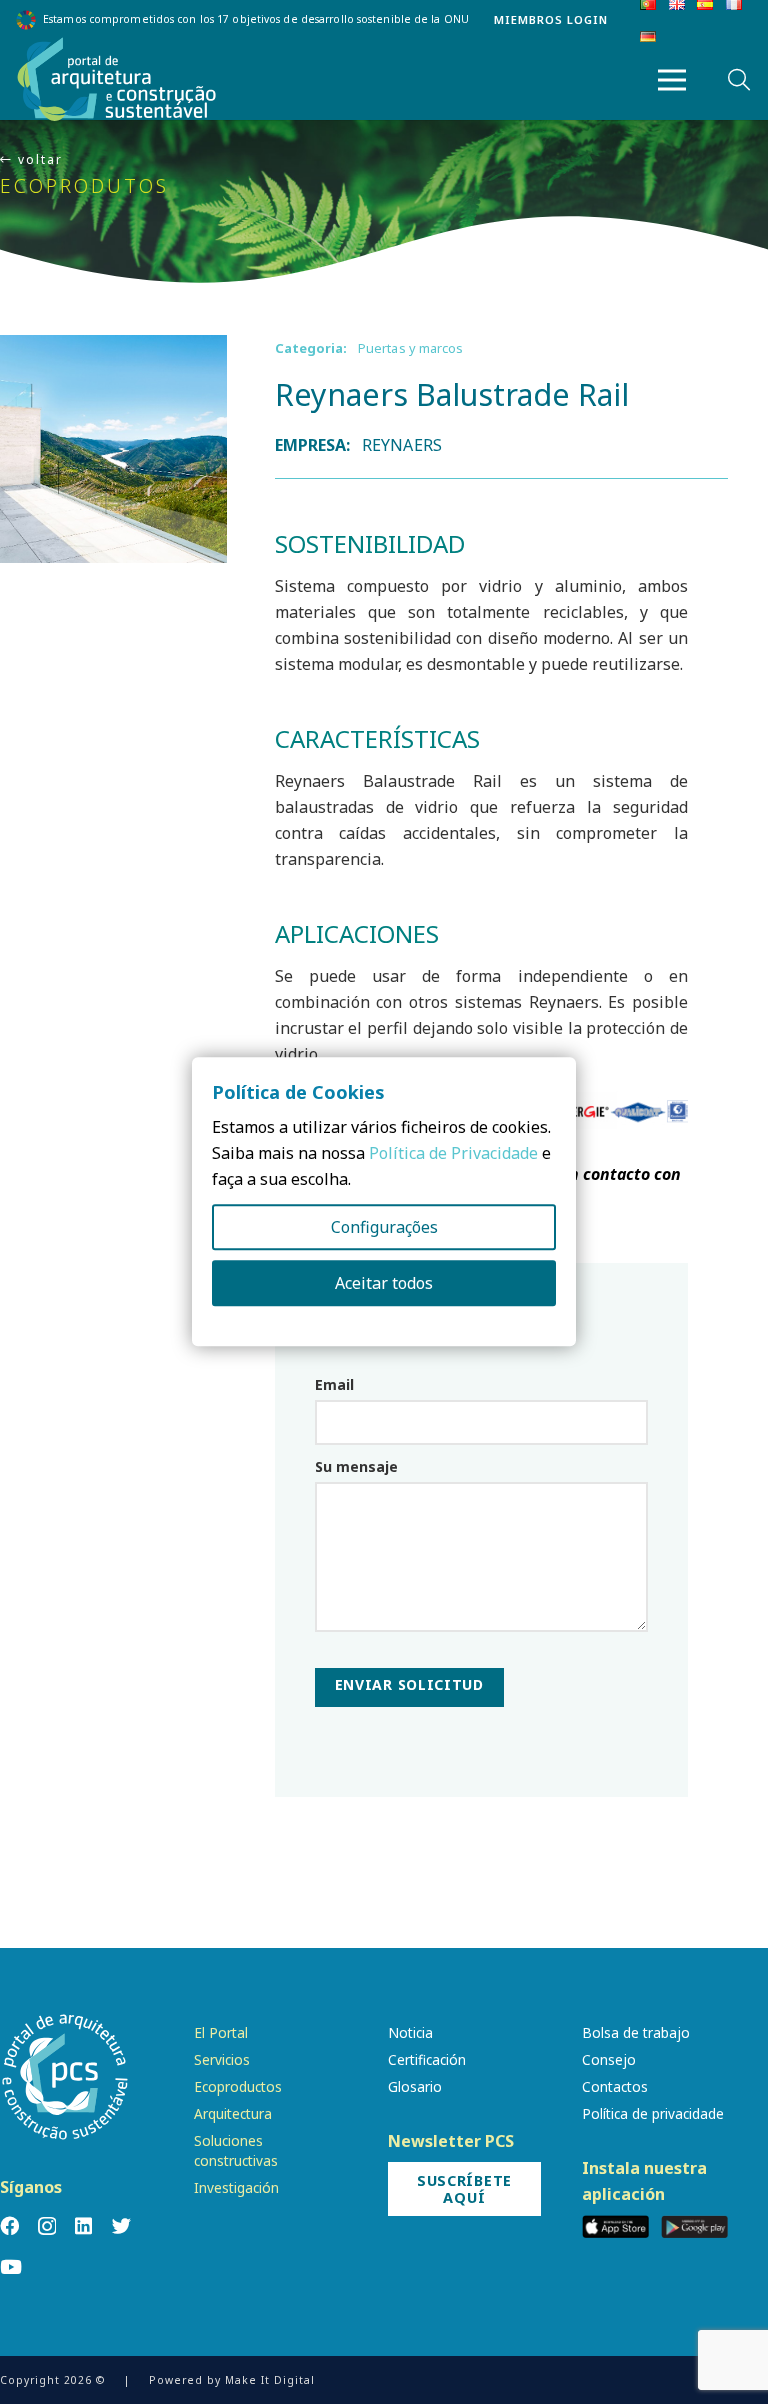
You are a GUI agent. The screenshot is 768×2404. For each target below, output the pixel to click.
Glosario (415, 2086)
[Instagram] (47, 2226)
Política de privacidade (653, 2113)
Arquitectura (233, 2113)
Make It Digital (270, 2380)
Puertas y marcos (410, 348)
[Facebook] (9, 2225)
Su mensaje (356, 1466)
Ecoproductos (238, 2086)
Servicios (222, 2059)
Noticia (410, 2032)
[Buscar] (739, 80)
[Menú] (672, 80)
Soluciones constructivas (236, 2150)
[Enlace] (117, 80)
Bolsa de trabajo (636, 2032)
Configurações (384, 1228)
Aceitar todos (384, 1284)
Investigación (236, 2187)
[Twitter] (121, 2225)
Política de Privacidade (453, 1154)
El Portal (221, 2032)
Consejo (609, 2059)
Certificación (427, 2059)
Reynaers (402, 445)
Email (334, 1384)
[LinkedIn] (83, 2225)
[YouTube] (11, 2266)
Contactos (615, 2086)
